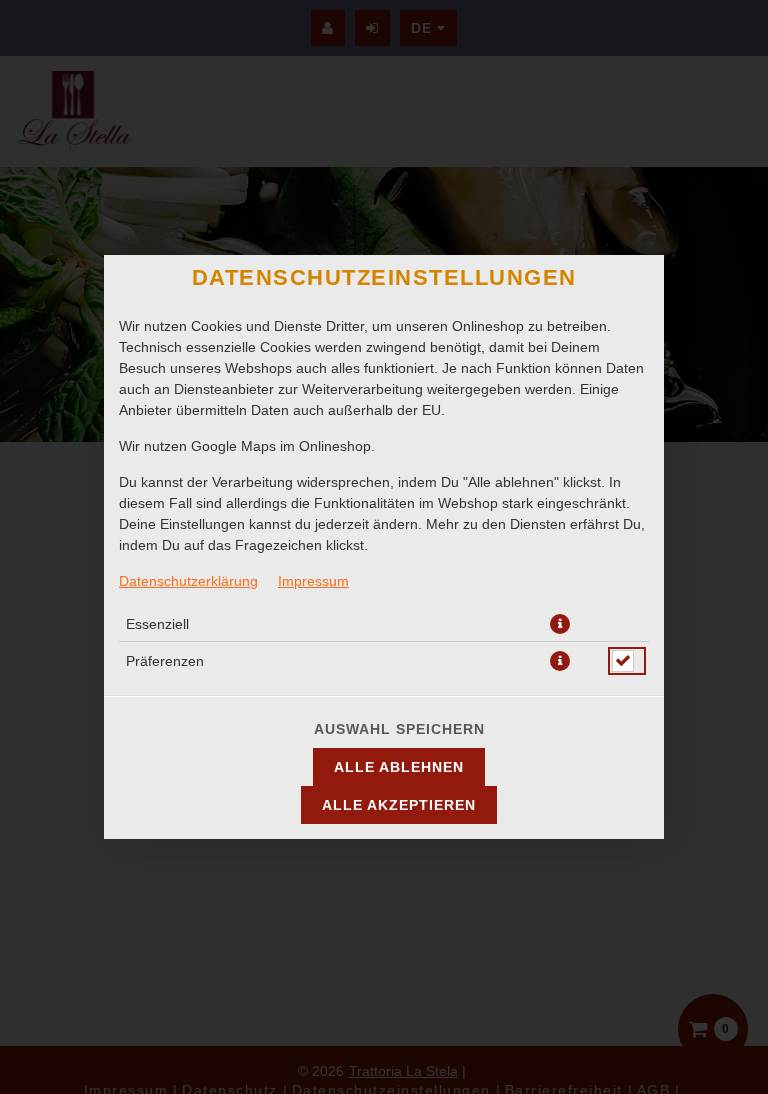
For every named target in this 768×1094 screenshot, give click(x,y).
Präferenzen (165, 661)
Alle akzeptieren (399, 805)
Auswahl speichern (399, 729)
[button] (560, 624)
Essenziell (157, 624)
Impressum (313, 581)
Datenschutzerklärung (188, 581)
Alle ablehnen (399, 767)
